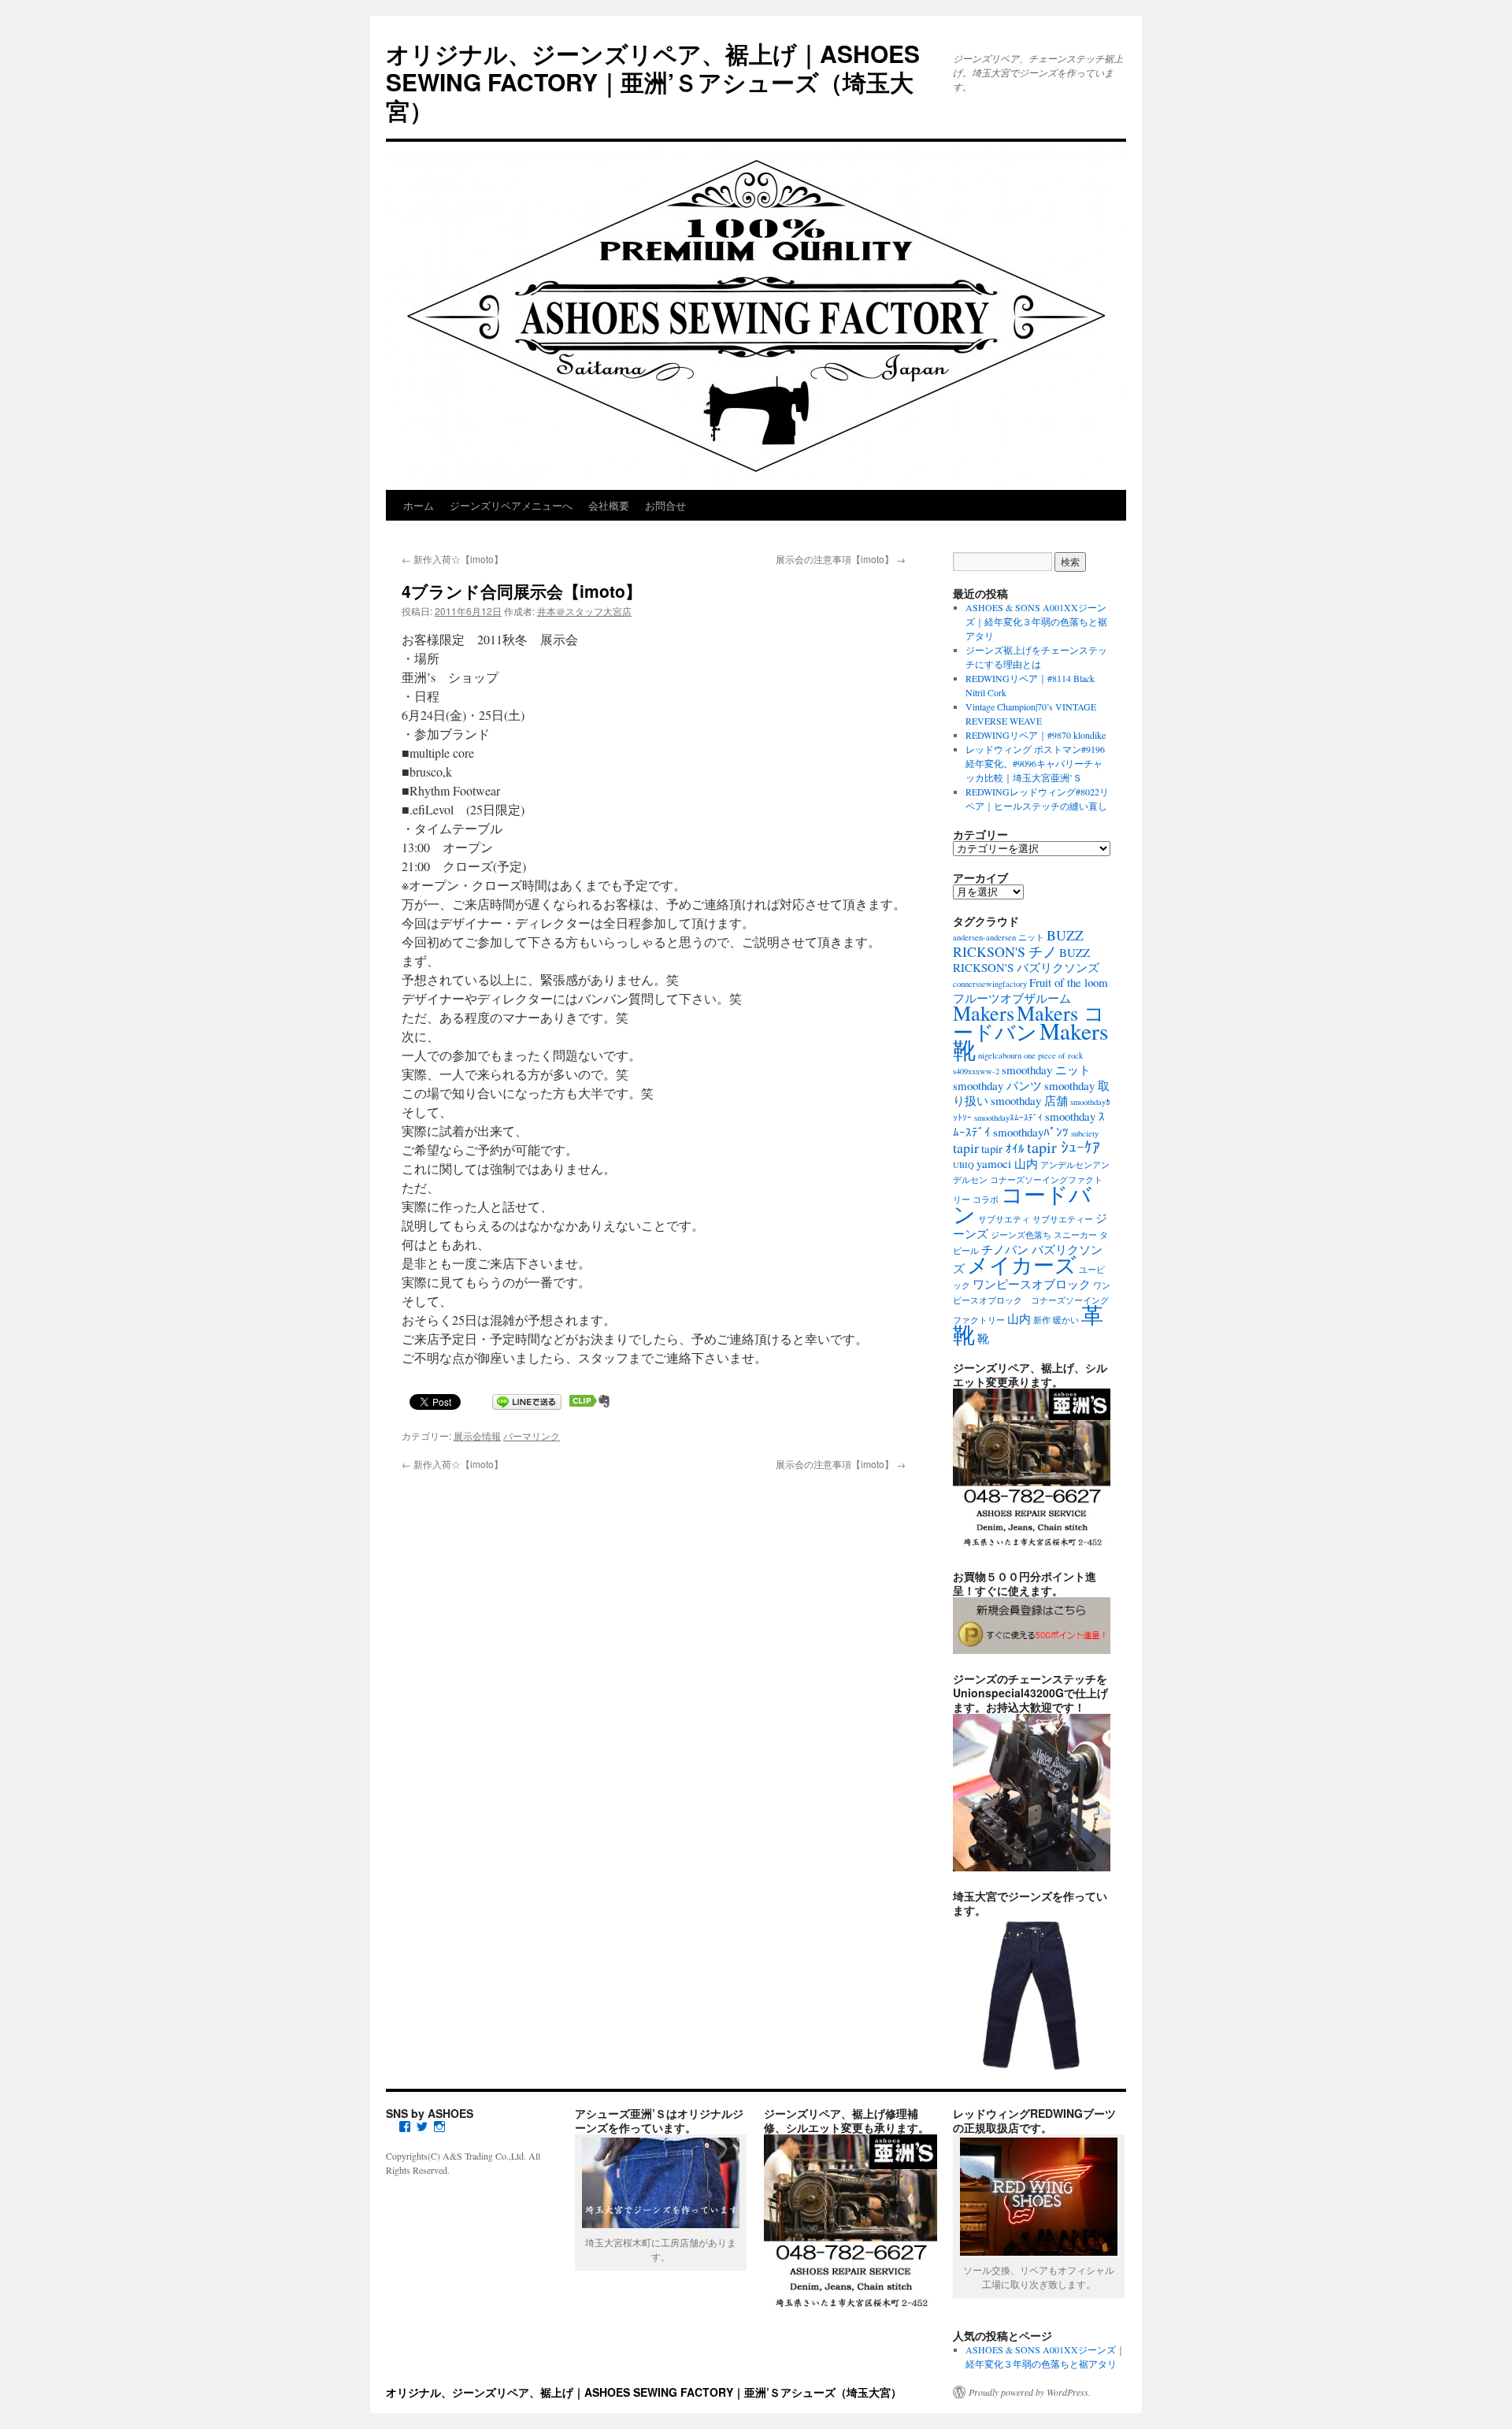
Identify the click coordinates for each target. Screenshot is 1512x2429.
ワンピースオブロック (1032, 1284)
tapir (966, 1148)
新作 (1042, 1320)
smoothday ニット (1046, 1070)
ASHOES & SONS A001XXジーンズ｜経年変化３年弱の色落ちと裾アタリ (1036, 621)
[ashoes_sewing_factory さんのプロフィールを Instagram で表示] (439, 2127)
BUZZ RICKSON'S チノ (1018, 943)
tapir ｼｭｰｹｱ (1064, 1147)
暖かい (1066, 1320)
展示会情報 (477, 1435)
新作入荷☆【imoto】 (452, 559)
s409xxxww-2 (976, 1071)
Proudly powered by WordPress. (1030, 2392)
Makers (984, 1012)
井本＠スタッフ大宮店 (584, 611)
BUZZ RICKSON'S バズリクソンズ (1026, 960)
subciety (1085, 1133)
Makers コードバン (1029, 1022)
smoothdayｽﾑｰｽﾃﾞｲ (1008, 1118)
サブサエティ (1004, 1219)
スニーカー (1075, 1235)
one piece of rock (1053, 1055)
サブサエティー (1063, 1219)
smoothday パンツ (997, 1085)
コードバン (1022, 1204)
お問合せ (665, 505)
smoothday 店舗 (1029, 1100)
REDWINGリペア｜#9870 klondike (1036, 735)
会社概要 (609, 505)
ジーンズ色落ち (1021, 1235)
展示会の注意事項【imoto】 (841, 559)
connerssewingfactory (990, 984)
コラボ (986, 1200)
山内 (1019, 1318)
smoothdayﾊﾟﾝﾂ (1031, 1132)
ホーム (419, 505)
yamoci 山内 (1007, 1163)
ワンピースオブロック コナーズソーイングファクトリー (1032, 1303)
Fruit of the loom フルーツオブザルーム (1030, 990)
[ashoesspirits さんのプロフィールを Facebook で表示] (405, 2127)
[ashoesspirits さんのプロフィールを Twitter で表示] (422, 2127)
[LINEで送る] (527, 1401)
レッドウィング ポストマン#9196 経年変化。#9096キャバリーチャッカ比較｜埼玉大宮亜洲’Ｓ (1035, 763)
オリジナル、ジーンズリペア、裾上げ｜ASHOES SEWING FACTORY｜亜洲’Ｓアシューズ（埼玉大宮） (653, 82)
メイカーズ (1022, 1265)
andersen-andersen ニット (999, 937)
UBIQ (964, 1165)
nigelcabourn (1000, 1055)
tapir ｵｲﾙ (1003, 1148)
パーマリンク (532, 1435)
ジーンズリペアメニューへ (511, 505)
